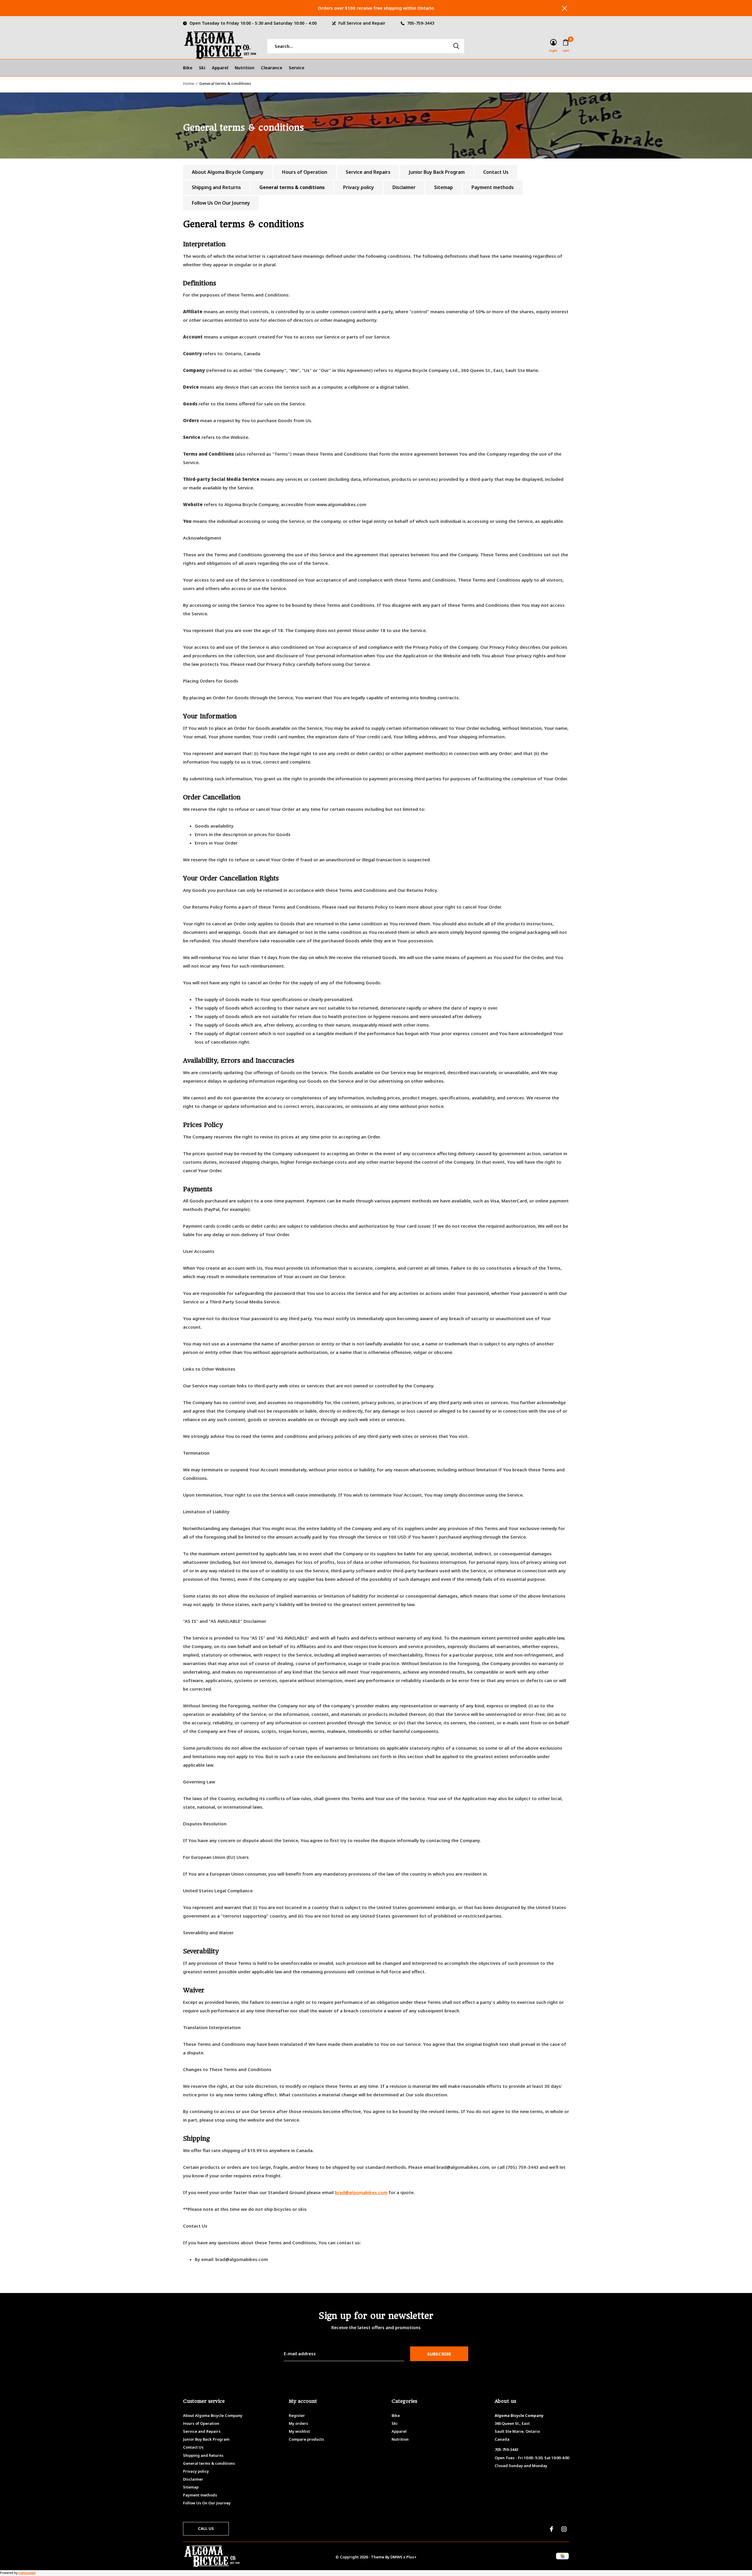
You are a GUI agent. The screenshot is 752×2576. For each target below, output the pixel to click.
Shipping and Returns (216, 187)
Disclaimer (404, 187)
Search (456, 46)
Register (297, 2415)
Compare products (306, 2439)
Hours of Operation (305, 172)
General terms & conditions (292, 187)
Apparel (220, 68)
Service (297, 68)
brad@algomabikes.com (361, 2192)
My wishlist (299, 2431)
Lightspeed (27, 2573)
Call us (206, 2528)
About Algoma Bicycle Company (228, 172)
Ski (202, 68)
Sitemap (444, 187)
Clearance (272, 68)
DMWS (396, 2557)
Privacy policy (359, 187)
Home (189, 83)
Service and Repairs (368, 172)
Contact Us (496, 172)
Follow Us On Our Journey (221, 203)
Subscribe (439, 2354)
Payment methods (493, 187)
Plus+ (411, 2557)
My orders (298, 2423)
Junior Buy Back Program (437, 172)
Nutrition (245, 68)
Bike (188, 68)
